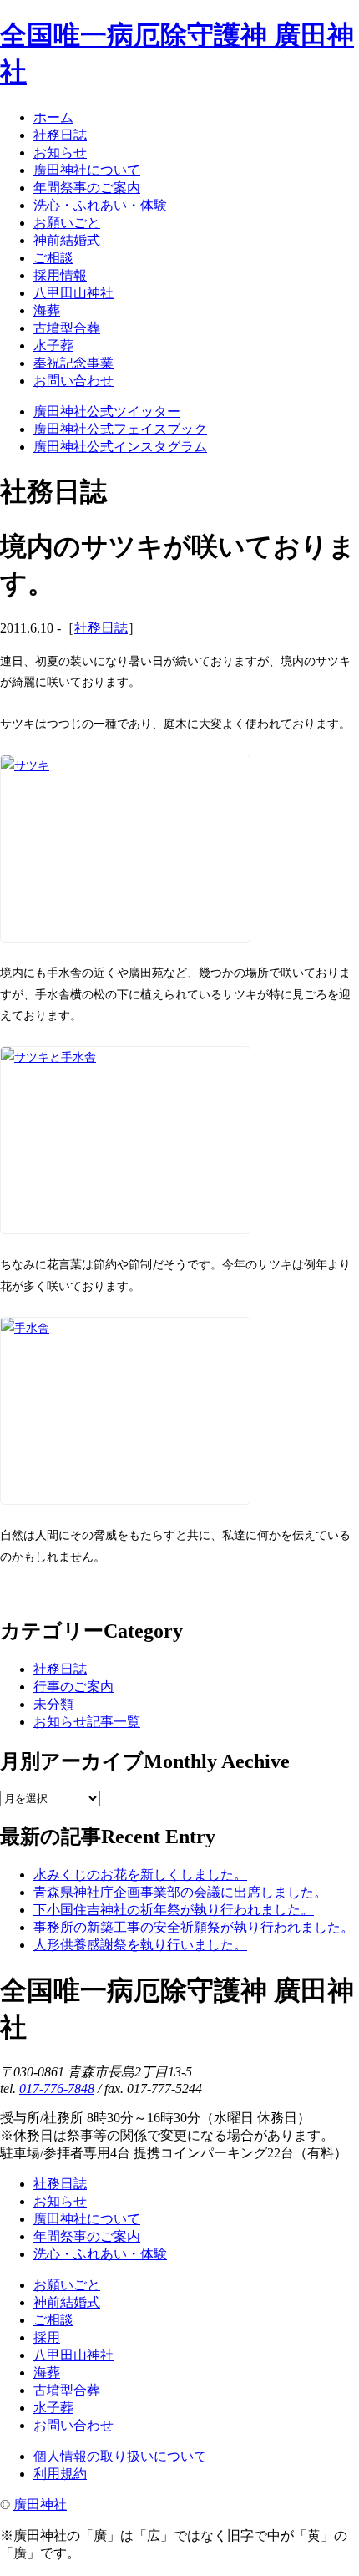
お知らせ (60, 2201)
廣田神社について (87, 2219)
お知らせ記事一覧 (87, 1722)
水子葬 (53, 2408)
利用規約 (60, 2474)
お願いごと (67, 2285)
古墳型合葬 (67, 2390)
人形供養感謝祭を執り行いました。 (140, 1945)
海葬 (47, 2373)
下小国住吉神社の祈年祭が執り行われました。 (174, 1910)
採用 (47, 2337)
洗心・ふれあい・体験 (100, 2254)
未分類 (53, 1704)
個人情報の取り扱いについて (120, 2456)
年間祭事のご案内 (87, 2236)
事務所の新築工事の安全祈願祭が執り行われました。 (194, 1927)
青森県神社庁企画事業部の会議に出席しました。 (180, 1892)
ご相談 (53, 2320)
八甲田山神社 (73, 2355)
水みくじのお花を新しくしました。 (140, 1875)
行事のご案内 (73, 1687)
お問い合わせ (73, 2425)
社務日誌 (101, 628)
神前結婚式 (67, 2302)
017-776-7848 (57, 2088)
